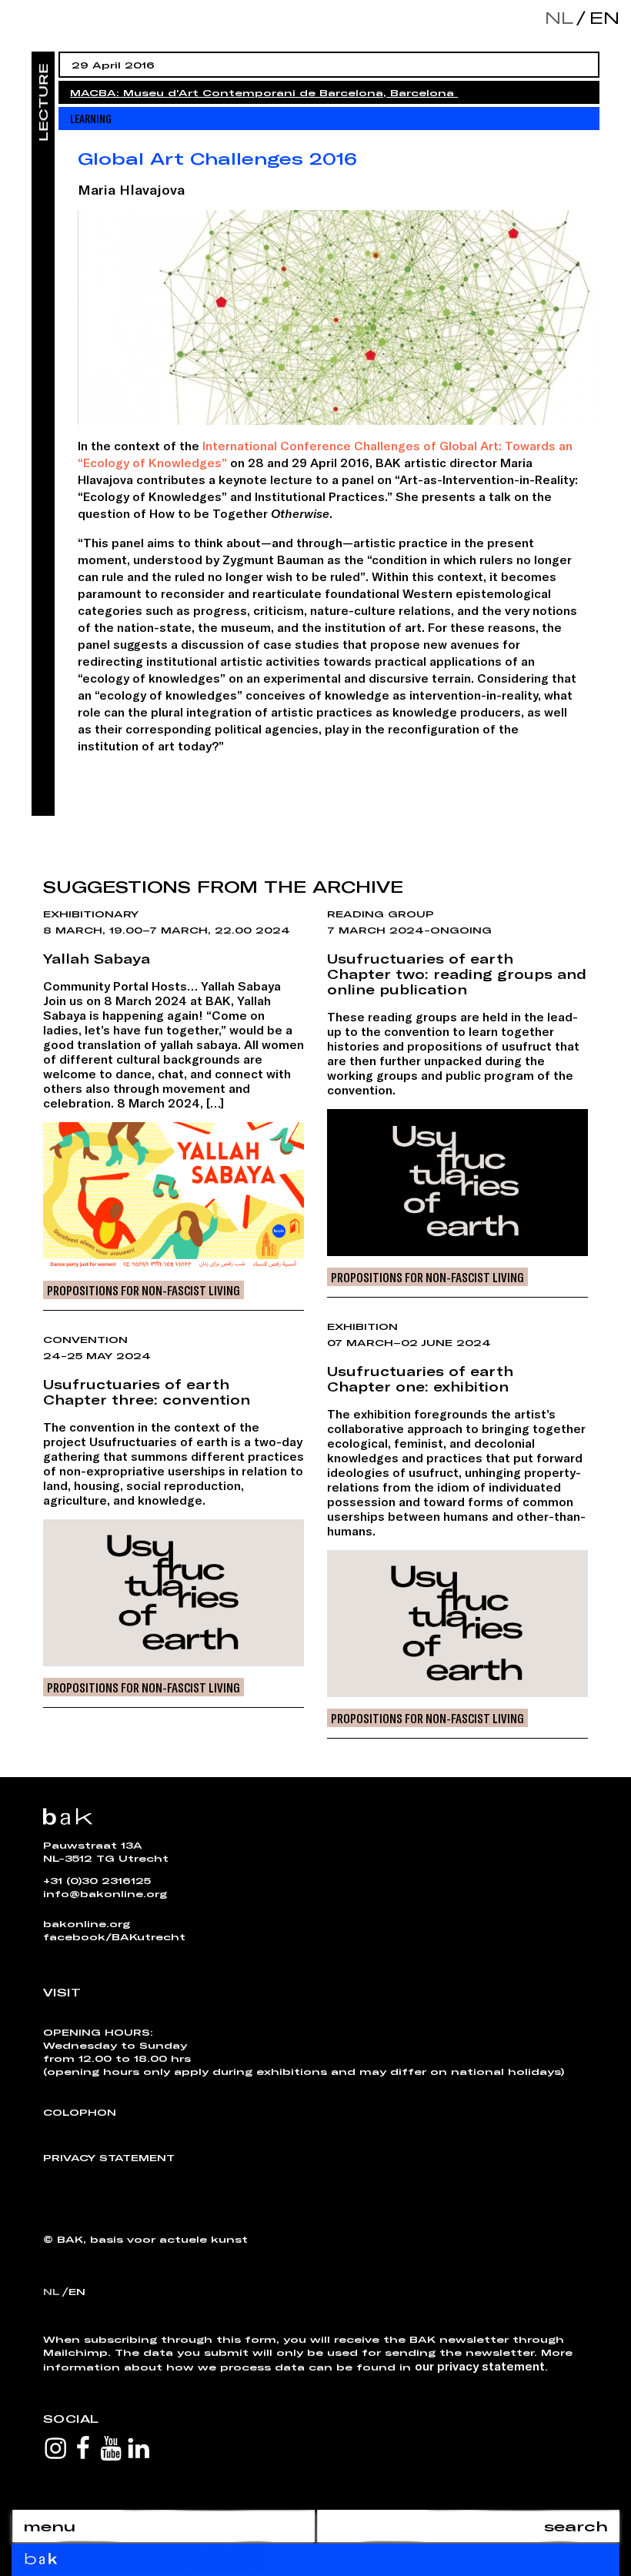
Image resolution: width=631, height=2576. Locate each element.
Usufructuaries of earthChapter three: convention (147, 1392)
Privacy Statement (109, 2157)
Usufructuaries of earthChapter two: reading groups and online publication (457, 974)
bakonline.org (87, 1923)
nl (559, 17)
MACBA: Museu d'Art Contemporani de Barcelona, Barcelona (264, 92)
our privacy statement (480, 2366)
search (576, 2526)
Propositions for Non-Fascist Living (144, 1290)
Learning (91, 118)
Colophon (80, 2112)
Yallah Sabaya (97, 958)
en (601, 17)
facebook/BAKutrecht (114, 1936)
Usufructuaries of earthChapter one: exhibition (420, 1378)
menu (49, 2526)
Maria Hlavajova (131, 189)
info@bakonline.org (105, 1893)
